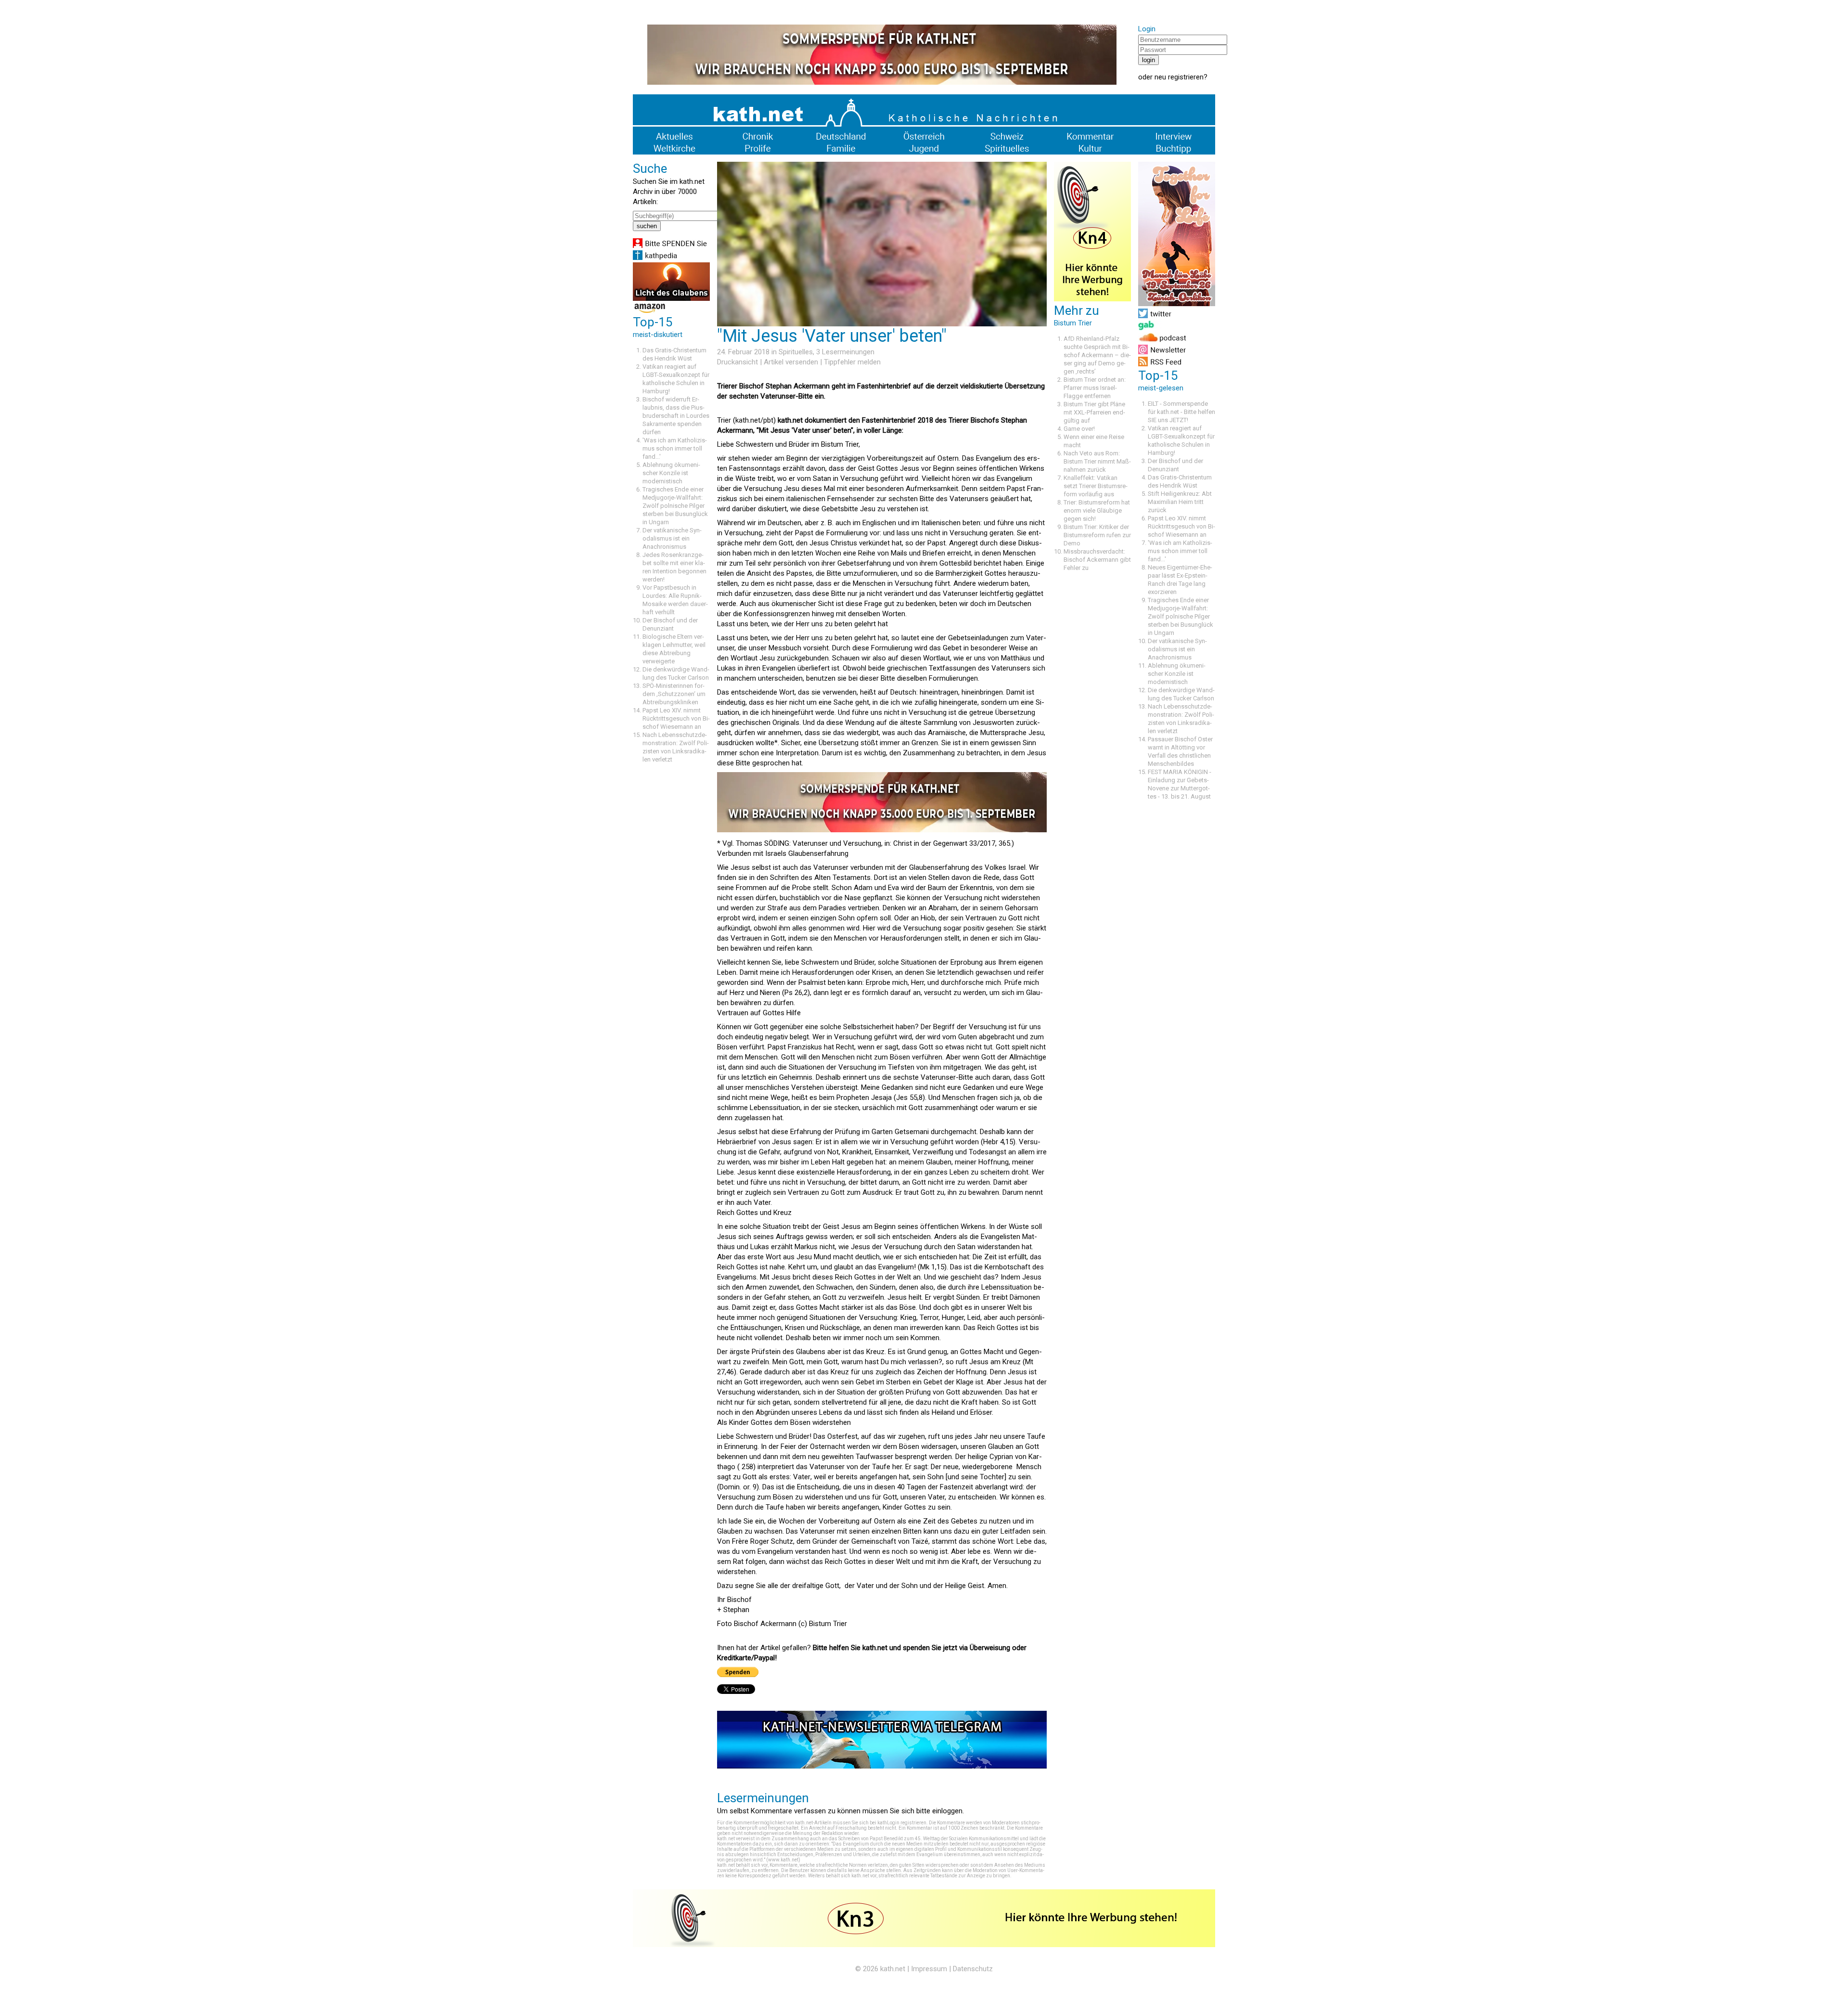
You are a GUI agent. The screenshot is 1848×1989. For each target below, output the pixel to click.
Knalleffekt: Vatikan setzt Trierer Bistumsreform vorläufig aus (1096, 486)
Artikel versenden (791, 362)
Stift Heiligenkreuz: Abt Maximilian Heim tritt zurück (1180, 502)
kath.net (893, 1969)
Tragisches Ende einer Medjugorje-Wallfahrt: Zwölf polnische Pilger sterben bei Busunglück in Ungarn (675, 506)
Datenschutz (973, 1969)
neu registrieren (1179, 77)
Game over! (1079, 429)
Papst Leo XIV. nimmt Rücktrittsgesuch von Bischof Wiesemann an (676, 718)
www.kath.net (783, 1860)
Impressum (929, 1969)
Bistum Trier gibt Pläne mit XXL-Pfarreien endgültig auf (1094, 412)
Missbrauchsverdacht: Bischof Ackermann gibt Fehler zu (1097, 560)
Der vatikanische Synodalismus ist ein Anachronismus (672, 538)
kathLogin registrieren (902, 1823)
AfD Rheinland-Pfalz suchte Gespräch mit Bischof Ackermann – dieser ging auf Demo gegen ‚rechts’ (1097, 355)
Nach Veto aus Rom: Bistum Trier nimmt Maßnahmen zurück (1097, 461)
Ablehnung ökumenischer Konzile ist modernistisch (671, 473)
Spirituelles (796, 352)
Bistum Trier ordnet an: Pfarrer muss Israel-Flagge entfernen (1095, 388)
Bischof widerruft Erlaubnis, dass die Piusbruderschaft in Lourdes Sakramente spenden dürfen (676, 416)
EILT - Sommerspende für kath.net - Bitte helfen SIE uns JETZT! (1181, 412)
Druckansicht (738, 362)
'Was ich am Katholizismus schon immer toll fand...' (675, 448)
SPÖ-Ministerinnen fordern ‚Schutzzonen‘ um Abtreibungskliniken (674, 694)
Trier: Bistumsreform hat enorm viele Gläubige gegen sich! (1097, 510)
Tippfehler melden (852, 362)
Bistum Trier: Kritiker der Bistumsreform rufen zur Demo (1097, 535)
